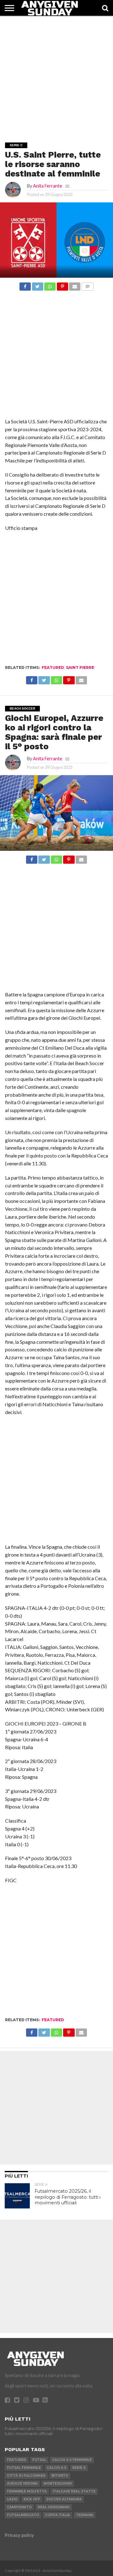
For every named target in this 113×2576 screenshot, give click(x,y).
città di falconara (26, 2476)
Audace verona (22, 2483)
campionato (19, 2507)
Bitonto (60, 2476)
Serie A (79, 2468)
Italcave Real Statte (74, 2491)
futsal (39, 2460)
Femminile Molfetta (27, 2491)
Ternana (85, 2515)
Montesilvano (58, 2483)
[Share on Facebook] (25, 285)
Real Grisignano (54, 2507)
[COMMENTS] (87, 285)
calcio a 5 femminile (72, 2460)
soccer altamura (64, 2499)
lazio (12, 2499)
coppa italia (57, 2515)
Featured (53, 667)
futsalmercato (23, 2515)
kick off (32, 2499)
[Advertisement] (56, 73)
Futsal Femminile (24, 2468)
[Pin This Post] (62, 285)
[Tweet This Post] (37, 285)
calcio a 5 (56, 2468)
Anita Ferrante (48, 186)
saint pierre (80, 667)
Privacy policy (19, 2535)
